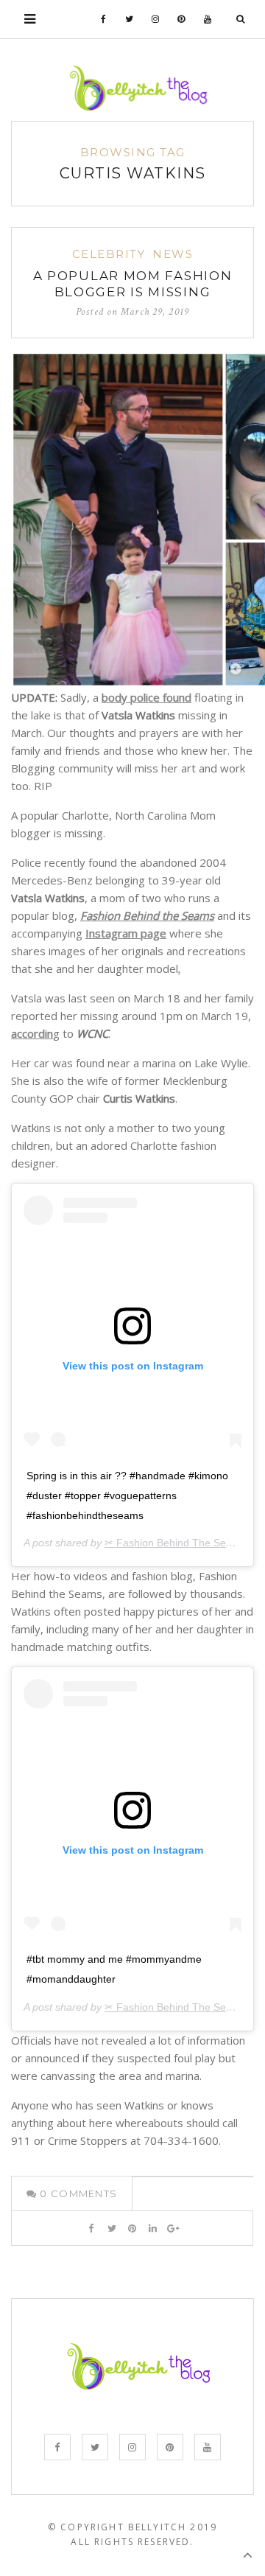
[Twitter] (130, 19)
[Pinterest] (181, 19)
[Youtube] (208, 19)
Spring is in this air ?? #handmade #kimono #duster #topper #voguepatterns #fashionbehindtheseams (127, 1495)
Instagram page (126, 933)
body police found (146, 697)
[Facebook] (104, 19)
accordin (32, 1033)
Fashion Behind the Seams (147, 915)
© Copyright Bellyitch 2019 (132, 2527)
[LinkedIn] (153, 2228)
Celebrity (109, 254)
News (173, 254)
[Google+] (173, 2228)
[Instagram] (156, 19)
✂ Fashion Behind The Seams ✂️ (183, 1543)
